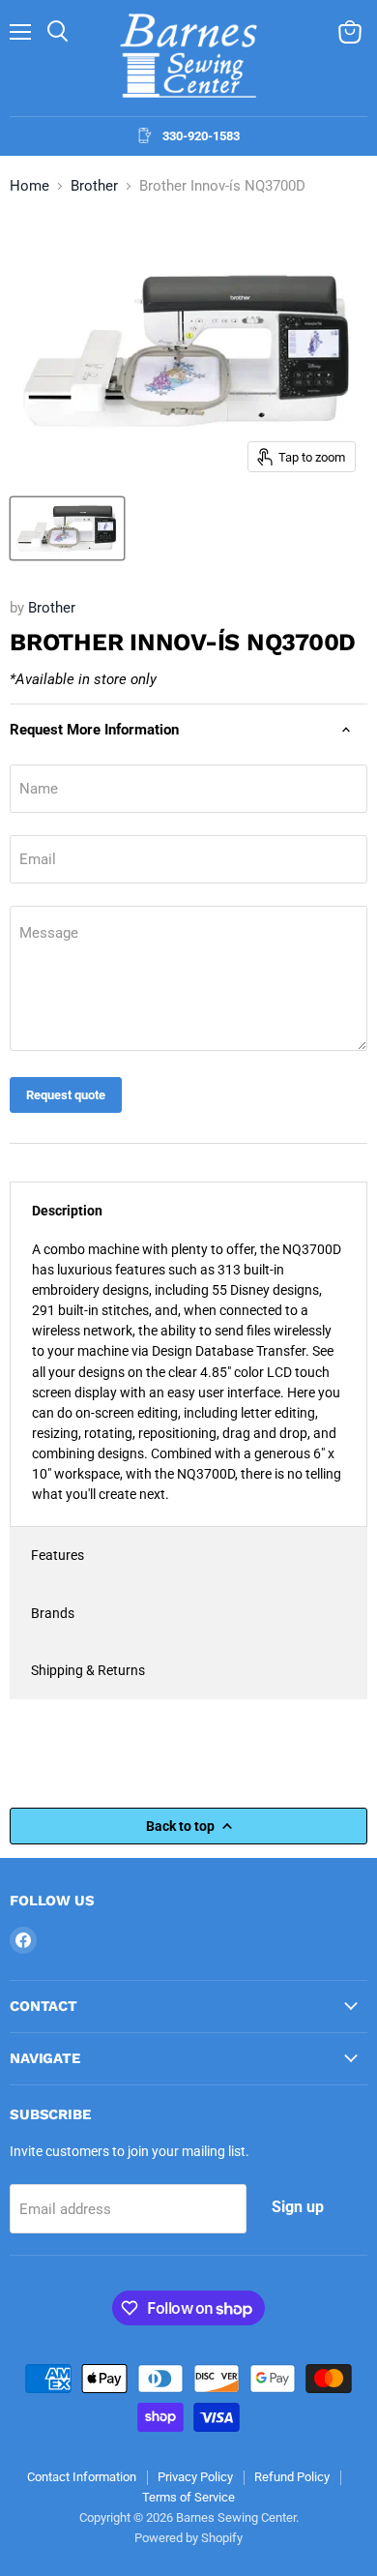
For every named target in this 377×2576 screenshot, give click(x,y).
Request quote (66, 1095)
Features (58, 1555)
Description (67, 1211)
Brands (53, 1613)
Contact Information (82, 2477)
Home (29, 186)
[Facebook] (23, 1940)
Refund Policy (292, 2477)
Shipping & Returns (88, 1670)
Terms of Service (188, 2497)
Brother (94, 186)
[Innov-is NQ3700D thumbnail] (67, 528)
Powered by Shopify (188, 2538)
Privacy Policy (195, 2477)
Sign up (298, 2207)
